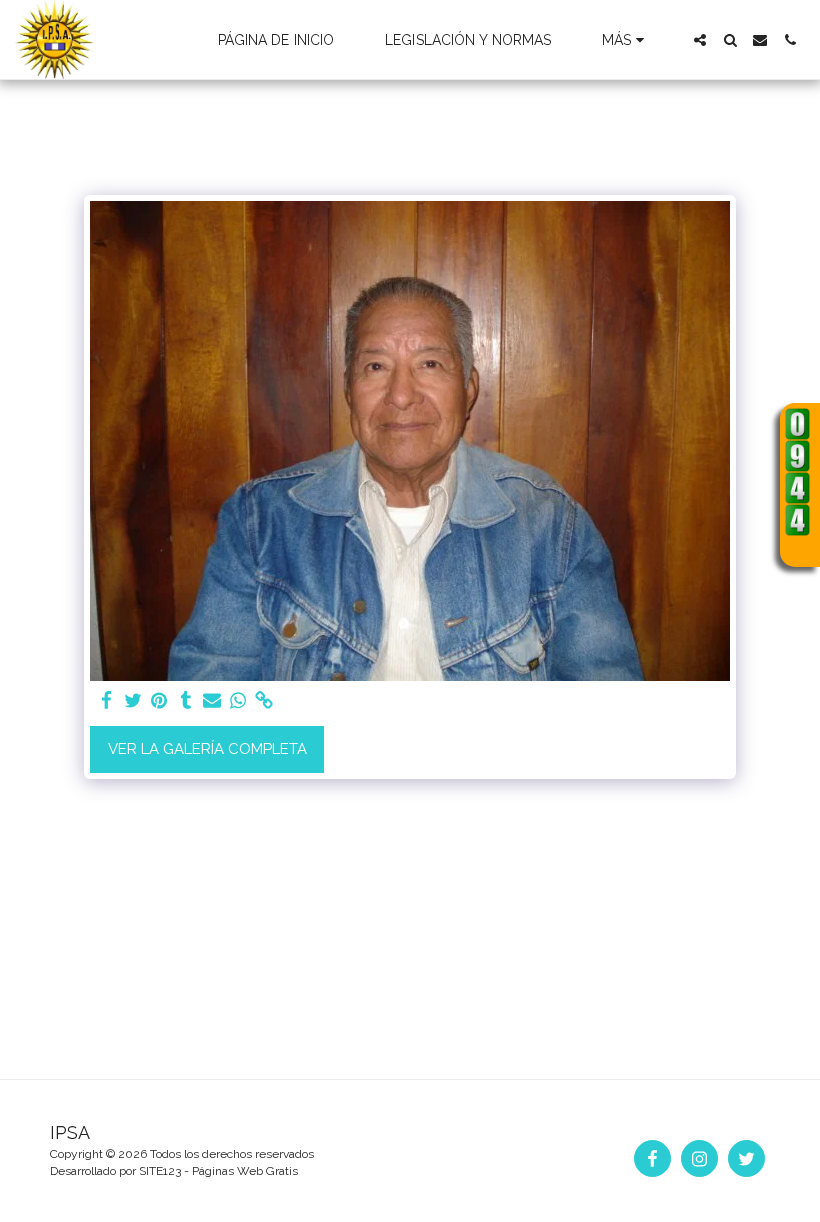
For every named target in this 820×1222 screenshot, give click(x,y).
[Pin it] (159, 701)
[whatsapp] (238, 701)
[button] (700, 40)
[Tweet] (133, 701)
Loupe (798, 549)
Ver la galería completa (207, 749)
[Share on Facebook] (107, 701)
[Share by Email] (212, 701)
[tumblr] (185, 701)
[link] (264, 701)
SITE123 (160, 1171)
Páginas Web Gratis (245, 1171)
